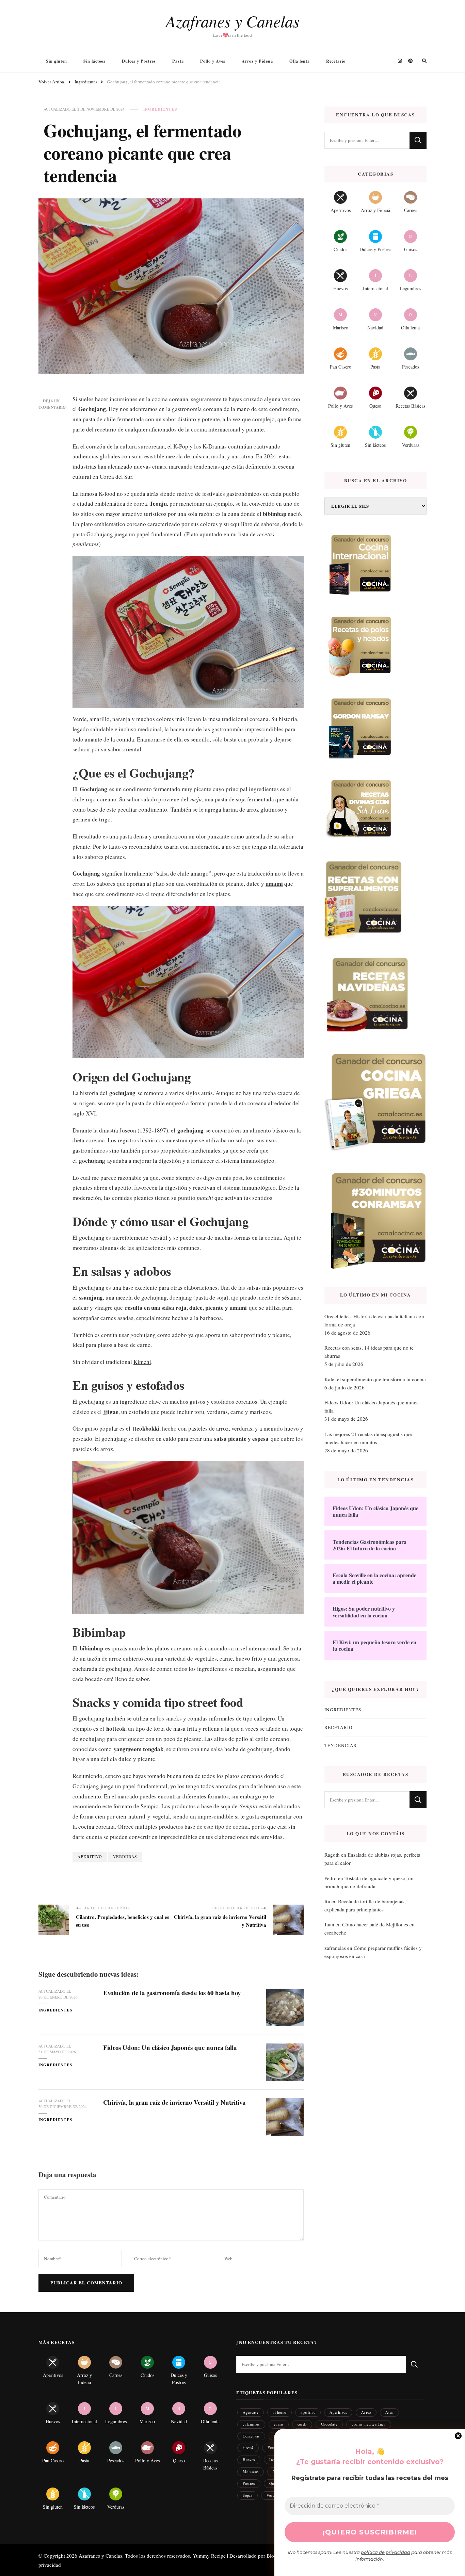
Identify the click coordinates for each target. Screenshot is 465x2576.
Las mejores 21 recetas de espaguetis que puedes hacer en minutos (368, 1438)
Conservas (251, 2436)
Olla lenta (300, 61)
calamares (251, 2424)
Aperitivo (90, 1856)
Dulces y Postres (139, 61)
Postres (249, 2483)
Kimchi (142, 1362)
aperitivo (308, 2412)
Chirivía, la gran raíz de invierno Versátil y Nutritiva (174, 2102)
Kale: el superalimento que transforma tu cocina (375, 1379)
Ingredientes (160, 109)
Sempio (150, 1806)
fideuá (248, 2448)
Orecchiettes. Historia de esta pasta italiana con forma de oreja (374, 1320)
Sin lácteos (94, 61)
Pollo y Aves (213, 61)
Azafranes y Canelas (233, 21)
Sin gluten (57, 61)
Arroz (366, 2412)
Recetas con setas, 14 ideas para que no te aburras (369, 1352)
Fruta (272, 2448)
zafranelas (335, 1948)
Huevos (249, 2459)
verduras (125, 1856)
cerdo (302, 2424)
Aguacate (251, 2412)
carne (279, 2424)
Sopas (247, 2495)
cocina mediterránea (368, 2424)
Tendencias (340, 1745)
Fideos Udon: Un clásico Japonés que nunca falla (170, 2047)
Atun (389, 2412)
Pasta (178, 61)
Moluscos (251, 2471)
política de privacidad (386, 2552)
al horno (279, 2412)
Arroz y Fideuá (257, 61)
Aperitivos (338, 2412)
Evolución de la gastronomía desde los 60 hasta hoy (172, 1993)
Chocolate (329, 2424)
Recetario (336, 61)
